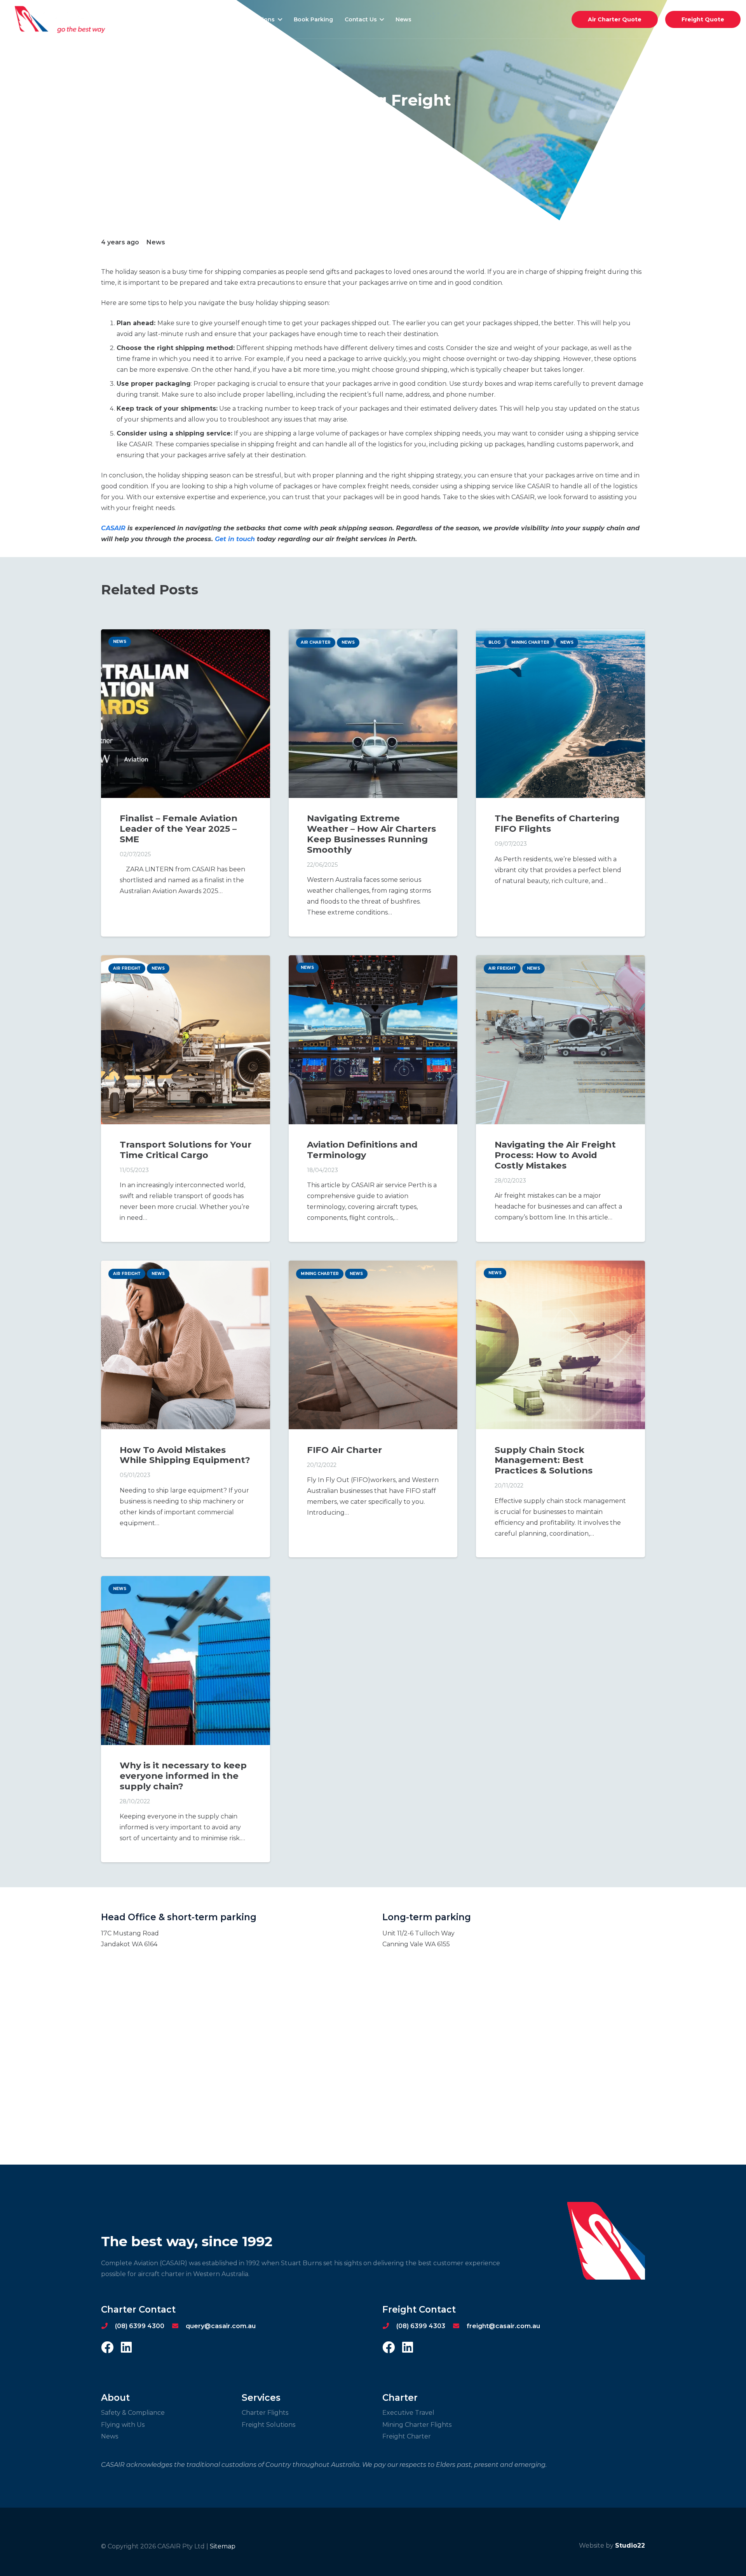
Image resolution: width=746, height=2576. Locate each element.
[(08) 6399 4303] (389, 2326)
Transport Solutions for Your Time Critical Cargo (186, 1150)
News (110, 2436)
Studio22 (630, 2546)
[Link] (61, 19)
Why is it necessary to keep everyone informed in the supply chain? (183, 1776)
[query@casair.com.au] (179, 2326)
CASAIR (113, 528)
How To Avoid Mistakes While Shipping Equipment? (185, 1455)
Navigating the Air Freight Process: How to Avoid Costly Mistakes (555, 1155)
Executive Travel (408, 2413)
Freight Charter (407, 2436)
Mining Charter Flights (417, 2425)
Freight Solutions (268, 2425)
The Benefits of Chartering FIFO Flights (557, 823)
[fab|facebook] (107, 2348)
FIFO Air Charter (344, 1450)
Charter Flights (265, 2413)
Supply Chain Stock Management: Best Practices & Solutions (544, 1460)
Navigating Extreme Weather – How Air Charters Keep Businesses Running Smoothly (371, 834)
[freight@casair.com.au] (460, 2326)
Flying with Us (123, 2425)
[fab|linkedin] (126, 2348)
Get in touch (234, 539)
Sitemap (223, 2546)
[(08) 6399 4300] (108, 2326)
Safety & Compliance (133, 2413)
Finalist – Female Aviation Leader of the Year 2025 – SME (179, 829)
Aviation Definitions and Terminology (362, 1150)
